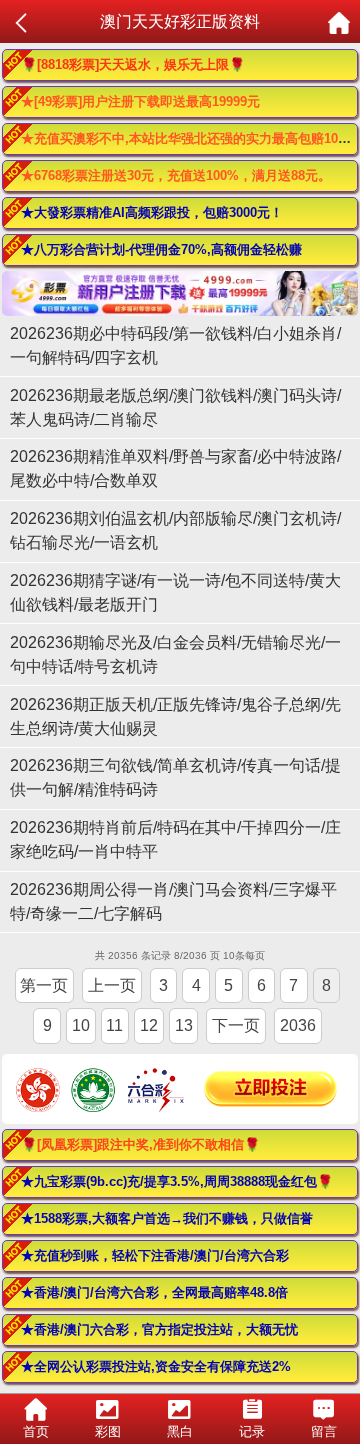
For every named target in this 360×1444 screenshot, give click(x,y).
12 (149, 1025)
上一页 (112, 985)
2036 (298, 1025)
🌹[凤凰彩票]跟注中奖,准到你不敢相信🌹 (140, 1144)
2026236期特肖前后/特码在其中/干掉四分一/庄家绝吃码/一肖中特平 (175, 839)
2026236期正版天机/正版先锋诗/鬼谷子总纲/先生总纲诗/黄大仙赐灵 (175, 716)
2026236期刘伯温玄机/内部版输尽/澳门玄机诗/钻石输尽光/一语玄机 (175, 530)
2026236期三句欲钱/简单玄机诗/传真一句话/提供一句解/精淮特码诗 (175, 777)
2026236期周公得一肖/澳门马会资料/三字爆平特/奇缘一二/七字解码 (173, 901)
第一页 (44, 985)
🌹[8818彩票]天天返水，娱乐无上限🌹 (133, 64)
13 (184, 1025)
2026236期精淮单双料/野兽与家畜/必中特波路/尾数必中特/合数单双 (175, 468)
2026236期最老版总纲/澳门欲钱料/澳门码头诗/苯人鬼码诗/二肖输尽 (175, 407)
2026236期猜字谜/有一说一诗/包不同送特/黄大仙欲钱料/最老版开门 (175, 592)
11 (114, 1025)
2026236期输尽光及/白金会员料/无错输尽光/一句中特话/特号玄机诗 (175, 654)
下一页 (236, 1025)
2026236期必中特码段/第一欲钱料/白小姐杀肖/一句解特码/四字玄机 (175, 345)
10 (81, 1025)
